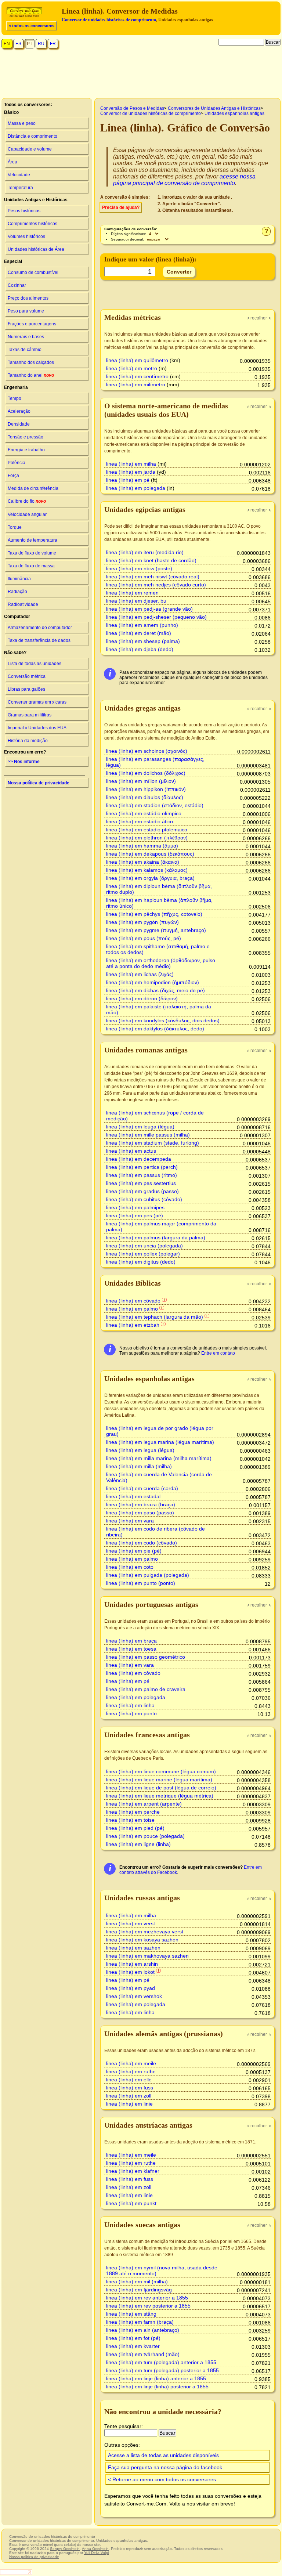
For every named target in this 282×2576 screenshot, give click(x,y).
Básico (11, 112)
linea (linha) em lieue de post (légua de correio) (161, 1788)
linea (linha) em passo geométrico (146, 1657)
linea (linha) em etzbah (133, 1325)
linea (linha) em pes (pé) (135, 1215)
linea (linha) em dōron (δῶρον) (142, 998)
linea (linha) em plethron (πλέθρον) (147, 838)
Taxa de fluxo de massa (31, 566)
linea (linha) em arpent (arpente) (144, 1804)
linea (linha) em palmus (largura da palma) (156, 1238)
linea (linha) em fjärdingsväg (139, 2290)
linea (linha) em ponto (131, 1713)
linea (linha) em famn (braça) (140, 2322)
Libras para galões (26, 689)
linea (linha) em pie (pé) (134, 1551)
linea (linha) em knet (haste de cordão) (151, 560)
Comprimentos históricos (32, 224)
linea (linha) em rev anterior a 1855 (147, 2298)
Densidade (19, 424)
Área (12, 162)
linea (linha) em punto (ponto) (141, 1583)
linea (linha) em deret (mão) (139, 633)
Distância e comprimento (32, 136)
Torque (15, 527)
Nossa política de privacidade (39, 783)
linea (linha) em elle (129, 2080)
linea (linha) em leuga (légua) (140, 1127)
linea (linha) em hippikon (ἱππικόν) (146, 789)
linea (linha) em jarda (131, 472)
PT (30, 44)
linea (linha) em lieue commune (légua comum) (161, 1771)
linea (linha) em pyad (131, 1988)
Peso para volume (26, 311)
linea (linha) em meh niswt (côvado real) (153, 577)
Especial (13, 261)
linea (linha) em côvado (133, 1301)
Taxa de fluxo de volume (32, 553)
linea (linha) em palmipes (135, 1207)
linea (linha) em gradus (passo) (142, 1191)
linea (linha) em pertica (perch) (142, 1167)
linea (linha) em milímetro (136, 384)
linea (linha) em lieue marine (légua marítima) (159, 1780)
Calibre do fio (27, 501)
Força (13, 476)
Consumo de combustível (33, 272)
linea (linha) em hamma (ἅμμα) (142, 846)
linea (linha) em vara (130, 1521)
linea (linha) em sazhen (133, 1948)
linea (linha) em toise (130, 1820)
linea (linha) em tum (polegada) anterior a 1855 (161, 2362)
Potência (17, 463)
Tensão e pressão (26, 437)
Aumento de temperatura (32, 540)
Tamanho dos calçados (31, 362)
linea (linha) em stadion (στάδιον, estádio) (155, 805)
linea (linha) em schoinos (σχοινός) (147, 751)
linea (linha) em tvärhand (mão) (143, 2354)
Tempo (15, 398)
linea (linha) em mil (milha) (137, 2281)
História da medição (28, 741)
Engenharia (16, 387)
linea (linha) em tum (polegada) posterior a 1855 (162, 2370)
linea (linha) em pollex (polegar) (143, 1254)
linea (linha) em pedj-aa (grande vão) (149, 609)
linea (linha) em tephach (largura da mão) (155, 1317)
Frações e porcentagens (32, 324)
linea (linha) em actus (131, 1151)
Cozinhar (17, 285)
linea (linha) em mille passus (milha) (148, 1135)
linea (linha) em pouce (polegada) (145, 1836)
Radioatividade (23, 604)
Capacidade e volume (30, 149)
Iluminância (19, 579)
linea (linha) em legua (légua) (140, 1450)
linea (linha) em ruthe (131, 2071)
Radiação (17, 592)
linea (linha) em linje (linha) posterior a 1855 (157, 2387)
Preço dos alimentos (28, 298)
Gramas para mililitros (30, 715)
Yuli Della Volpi (96, 2553)
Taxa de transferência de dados (39, 640)
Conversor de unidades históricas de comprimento (109, 20)
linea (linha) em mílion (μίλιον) (141, 781)
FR (53, 44)
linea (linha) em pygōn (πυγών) (142, 922)
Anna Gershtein (95, 2549)
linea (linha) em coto (130, 1567)
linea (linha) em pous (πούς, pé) (144, 938)
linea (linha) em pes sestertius (141, 1183)
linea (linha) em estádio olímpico (144, 813)
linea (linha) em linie (129, 2104)
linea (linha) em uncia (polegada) (144, 1246)
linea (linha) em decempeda (139, 1159)
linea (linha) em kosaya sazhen (142, 1940)
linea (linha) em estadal (133, 1496)
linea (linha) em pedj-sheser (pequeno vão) (156, 617)
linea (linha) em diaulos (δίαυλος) (145, 797)
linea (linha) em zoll (129, 2096)
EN (7, 44)
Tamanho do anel (31, 375)
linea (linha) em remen (132, 593)
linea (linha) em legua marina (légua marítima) (160, 1442)
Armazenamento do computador (40, 628)
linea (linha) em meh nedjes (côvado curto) (156, 585)
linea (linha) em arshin (132, 1964)
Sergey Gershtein (65, 2549)
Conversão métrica (27, 676)
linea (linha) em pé (128, 480)
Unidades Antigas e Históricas (36, 200)
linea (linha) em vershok (134, 1996)
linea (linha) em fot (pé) (133, 2338)
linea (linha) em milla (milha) (139, 1466)
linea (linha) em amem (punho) (142, 625)
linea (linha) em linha (130, 1705)
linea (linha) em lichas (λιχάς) (140, 974)
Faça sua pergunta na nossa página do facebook (165, 2467)
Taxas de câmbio (25, 350)
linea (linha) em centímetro (137, 376)
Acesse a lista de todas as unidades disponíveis (163, 2455)
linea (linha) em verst (131, 1923)
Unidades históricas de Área (36, 249)
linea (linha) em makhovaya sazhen (147, 1956)
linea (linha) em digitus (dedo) (141, 1262)
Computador (17, 617)
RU (41, 44)
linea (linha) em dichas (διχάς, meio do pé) (156, 990)
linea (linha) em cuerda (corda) (142, 1488)
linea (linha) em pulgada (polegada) (148, 1575)
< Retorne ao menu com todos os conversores (162, 2479)
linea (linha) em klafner (133, 2171)
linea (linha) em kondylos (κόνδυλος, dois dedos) (163, 1020)
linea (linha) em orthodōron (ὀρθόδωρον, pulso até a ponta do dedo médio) (161, 963)
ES (18, 44)
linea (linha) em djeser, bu (136, 601)
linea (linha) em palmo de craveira (146, 1689)
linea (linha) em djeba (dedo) (140, 649)
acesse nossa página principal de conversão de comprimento (184, 180)
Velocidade (19, 175)
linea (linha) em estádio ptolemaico (147, 830)
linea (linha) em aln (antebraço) (143, 2330)
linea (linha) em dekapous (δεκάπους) (150, 854)
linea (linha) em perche (133, 1812)
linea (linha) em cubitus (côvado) (144, 1199)
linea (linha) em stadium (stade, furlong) (153, 1143)
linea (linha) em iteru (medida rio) (145, 552)
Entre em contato (218, 1353)
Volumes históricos (26, 236)
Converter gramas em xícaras (37, 702)
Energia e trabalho (26, 450)
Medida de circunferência (33, 488)
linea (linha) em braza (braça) (141, 1504)
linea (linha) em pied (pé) (135, 1828)
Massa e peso (22, 123)
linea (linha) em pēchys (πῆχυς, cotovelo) (154, 914)
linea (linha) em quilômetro (137, 360)
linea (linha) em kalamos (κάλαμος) (147, 870)
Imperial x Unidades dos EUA (37, 728)
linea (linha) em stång (131, 2314)
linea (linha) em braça (131, 1641)
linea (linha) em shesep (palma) (143, 641)
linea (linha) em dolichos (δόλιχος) (146, 773)
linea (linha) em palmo (132, 1309)
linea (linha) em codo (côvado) (142, 1543)
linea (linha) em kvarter (133, 2346)
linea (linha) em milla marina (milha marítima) (159, 1458)
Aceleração (19, 411)
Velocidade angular (27, 514)
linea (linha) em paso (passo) (140, 1513)
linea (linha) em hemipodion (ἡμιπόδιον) (153, 982)
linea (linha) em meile (131, 2063)
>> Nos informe (24, 762)
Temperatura (20, 188)
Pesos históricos (24, 211)
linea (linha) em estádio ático (140, 821)
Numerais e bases (26, 337)
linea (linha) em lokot (130, 1972)
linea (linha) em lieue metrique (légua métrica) (160, 1796)
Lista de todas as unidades (35, 664)
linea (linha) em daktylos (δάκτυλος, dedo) (155, 1029)
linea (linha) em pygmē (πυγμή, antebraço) (156, 930)
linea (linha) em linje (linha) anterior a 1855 (156, 2378)
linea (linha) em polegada (136, 488)
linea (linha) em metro (132, 368)
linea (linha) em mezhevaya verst (145, 1932)
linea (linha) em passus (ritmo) (142, 1175)
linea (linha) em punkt (131, 2203)
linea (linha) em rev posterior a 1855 (148, 2306)
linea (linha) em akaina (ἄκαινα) (143, 862)
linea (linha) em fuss (130, 2088)
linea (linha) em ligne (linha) (138, 1844)
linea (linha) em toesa (131, 1649)
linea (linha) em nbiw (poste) (139, 568)
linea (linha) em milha (131, 464)
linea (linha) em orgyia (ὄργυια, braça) (150, 878)
